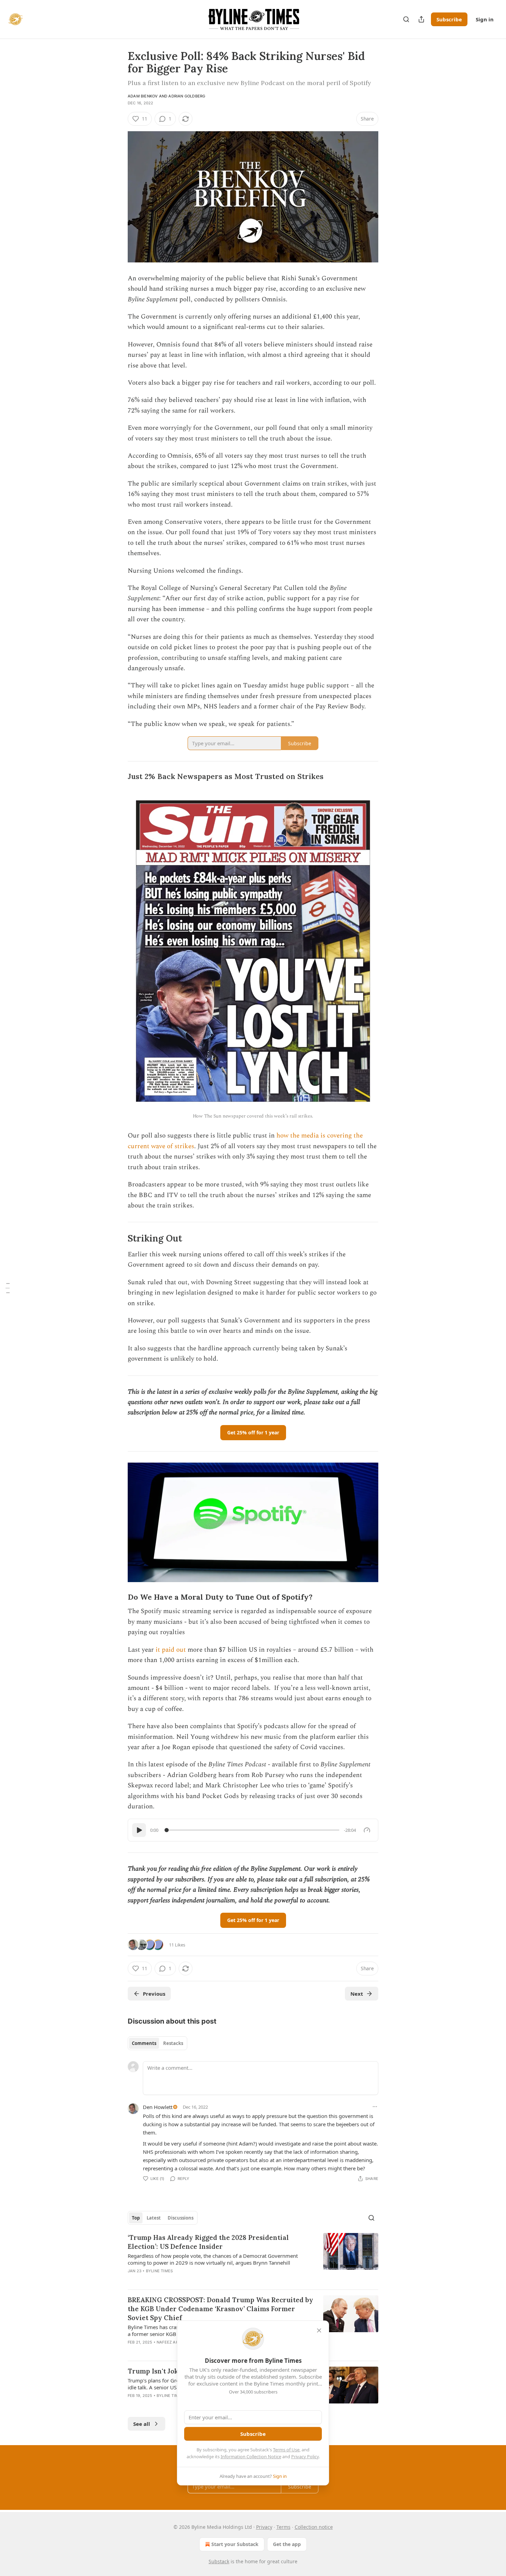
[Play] (139, 1830)
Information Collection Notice (251, 2456)
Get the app (287, 2544)
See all (142, 2424)
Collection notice (314, 2527)
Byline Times (159, 2271)
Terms (283, 2527)
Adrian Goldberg (187, 96)
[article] (253, 2258)
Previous (154, 1994)
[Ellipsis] (375, 2107)
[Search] (406, 19)
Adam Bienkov (143, 96)
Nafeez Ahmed (172, 2342)
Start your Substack (235, 2544)
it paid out (172, 1650)
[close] (319, 2330)
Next (357, 1994)
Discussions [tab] (181, 2218)
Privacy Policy (305, 2456)
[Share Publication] (421, 19)
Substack (219, 2561)
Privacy (264, 2527)
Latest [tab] (154, 2218)
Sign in (485, 19)
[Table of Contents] (8, 1288)
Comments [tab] (144, 2043)
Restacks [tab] (173, 2043)
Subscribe (449, 19)
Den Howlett (158, 2107)
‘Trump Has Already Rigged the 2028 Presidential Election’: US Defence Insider (208, 2242)
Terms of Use (286, 2450)
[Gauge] (367, 1830)
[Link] (118, 777)
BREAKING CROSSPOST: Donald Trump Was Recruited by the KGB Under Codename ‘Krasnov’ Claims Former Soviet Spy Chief (220, 2309)
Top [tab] (136, 2218)
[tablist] (157, 2043)
